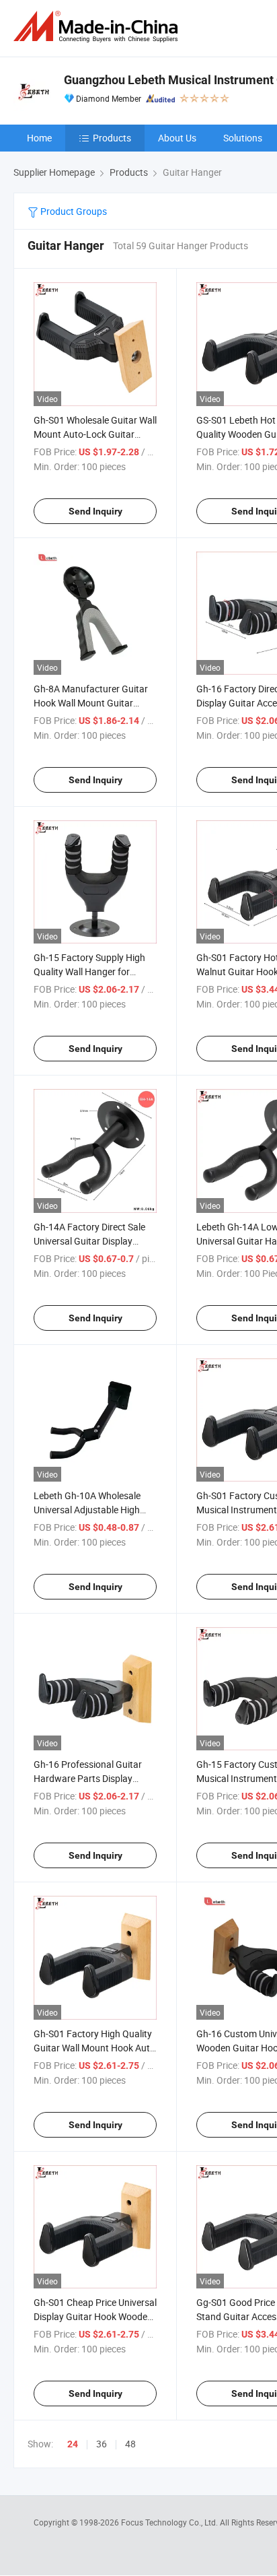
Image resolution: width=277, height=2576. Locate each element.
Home (39, 138)
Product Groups (73, 211)
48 (130, 2444)
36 (102, 2444)
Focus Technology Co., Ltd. (170, 2522)
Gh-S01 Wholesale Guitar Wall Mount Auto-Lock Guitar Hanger (95, 434)
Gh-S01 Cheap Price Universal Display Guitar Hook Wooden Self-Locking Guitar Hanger (95, 2316)
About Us (177, 138)
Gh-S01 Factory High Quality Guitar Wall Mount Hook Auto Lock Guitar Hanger (94, 2048)
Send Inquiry (95, 511)
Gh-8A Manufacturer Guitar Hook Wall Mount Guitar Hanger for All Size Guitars (91, 703)
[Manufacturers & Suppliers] (98, 27)
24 (73, 2444)
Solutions (243, 138)
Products (112, 138)
